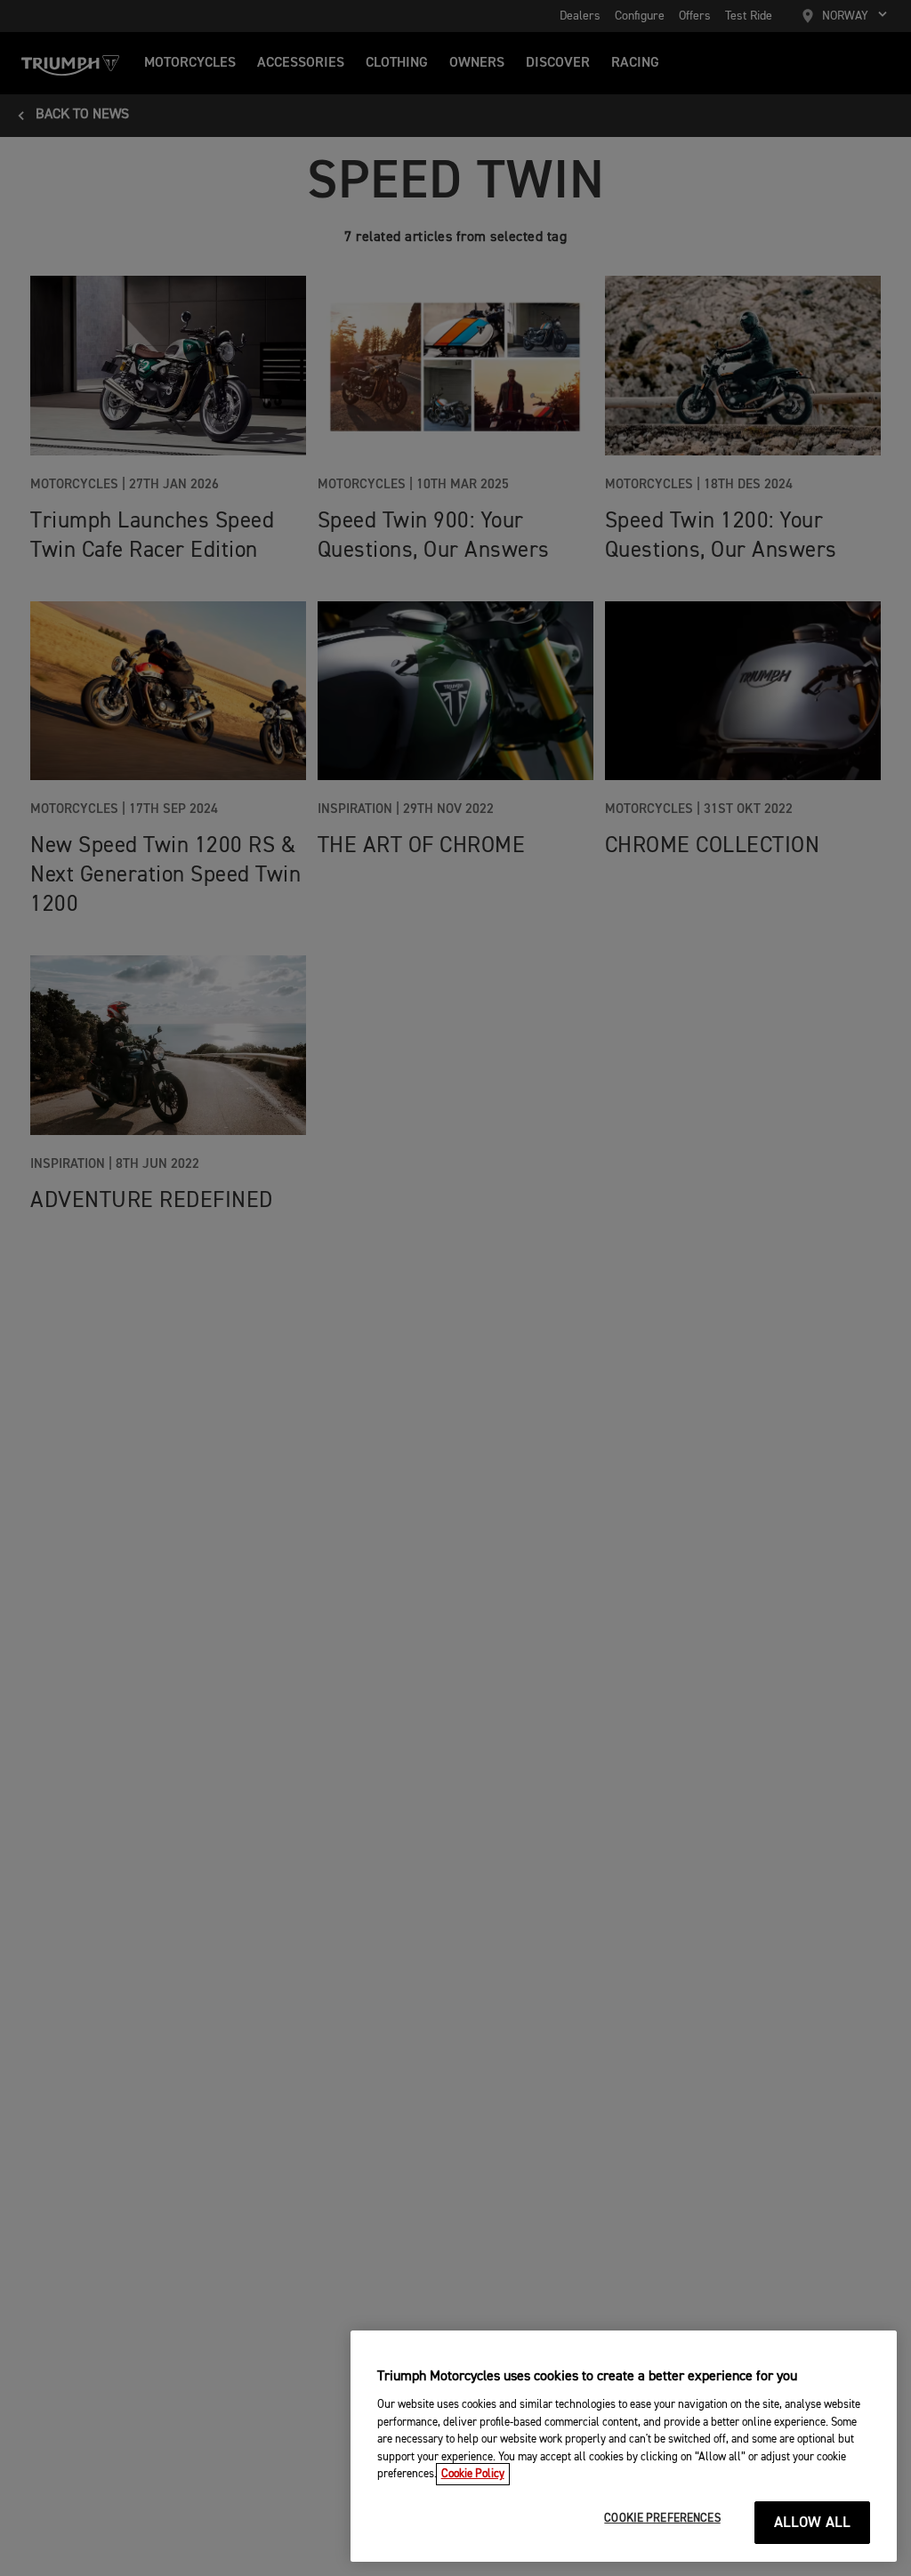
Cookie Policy (473, 2474)
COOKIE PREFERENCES (662, 2519)
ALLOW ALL (813, 2523)
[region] (624, 2446)
